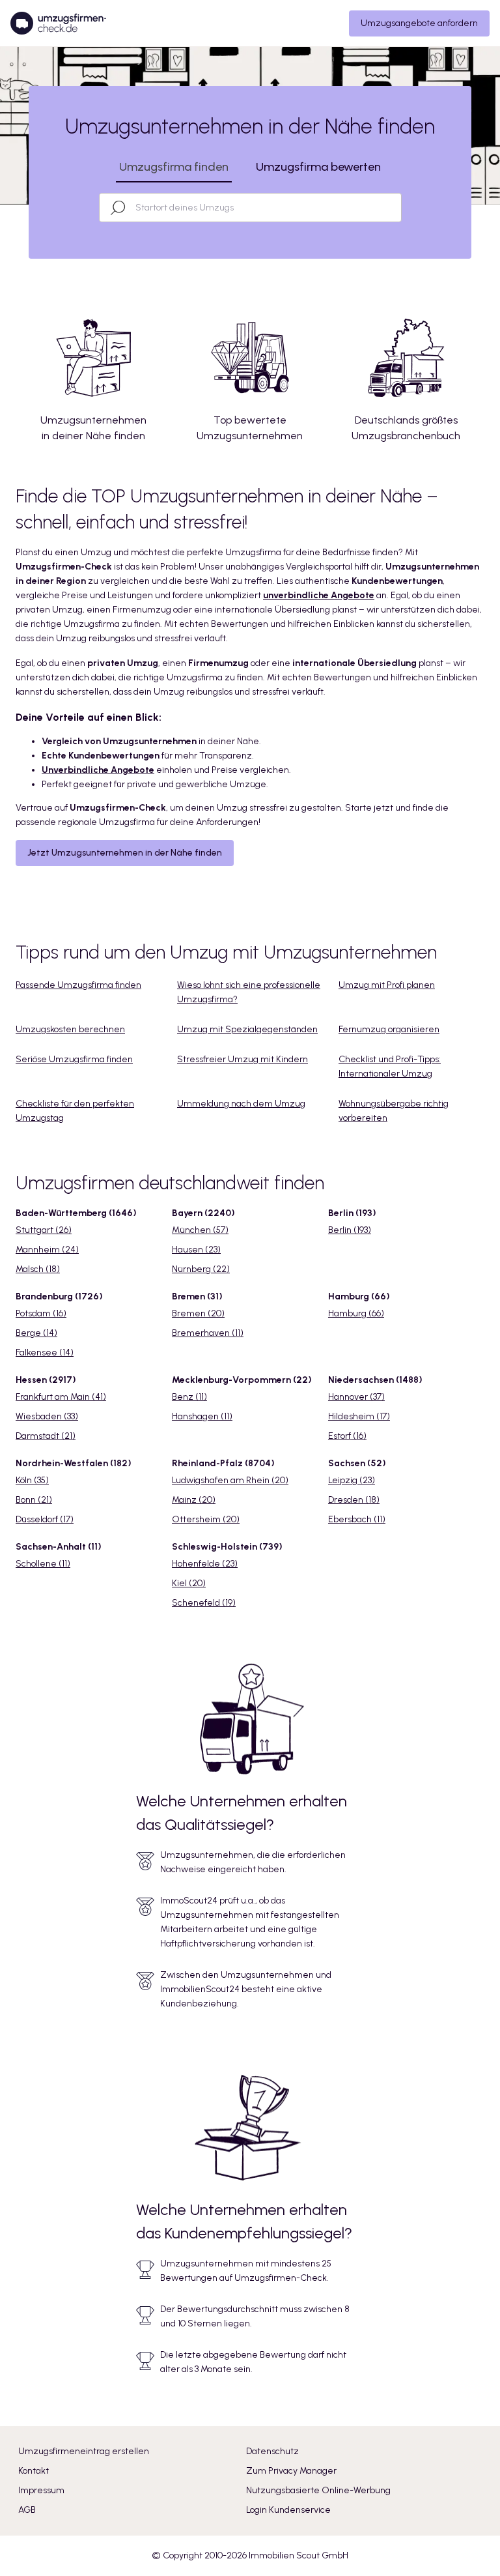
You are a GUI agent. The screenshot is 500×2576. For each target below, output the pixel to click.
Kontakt (34, 2471)
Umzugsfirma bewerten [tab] (318, 167)
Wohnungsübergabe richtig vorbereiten (394, 1111)
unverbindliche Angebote (319, 595)
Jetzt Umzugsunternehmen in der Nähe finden (125, 853)
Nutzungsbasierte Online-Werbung (318, 2490)
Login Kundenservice (288, 2510)
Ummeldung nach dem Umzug (241, 1104)
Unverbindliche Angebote (98, 770)
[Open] (395, 208)
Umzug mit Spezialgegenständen (247, 1029)
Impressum (41, 2490)
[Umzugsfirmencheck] (58, 23)
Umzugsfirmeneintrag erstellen (84, 2451)
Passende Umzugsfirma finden (78, 985)
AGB (27, 2510)
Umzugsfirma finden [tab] (174, 167)
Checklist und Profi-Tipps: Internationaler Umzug (390, 1066)
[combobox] (262, 208)
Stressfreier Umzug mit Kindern (243, 1059)
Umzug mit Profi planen (387, 985)
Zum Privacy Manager (291, 2471)
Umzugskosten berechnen (70, 1029)
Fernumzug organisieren (389, 1029)
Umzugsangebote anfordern (419, 23)
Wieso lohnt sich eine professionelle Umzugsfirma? (249, 992)
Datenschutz (272, 2451)
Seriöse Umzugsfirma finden (74, 1059)
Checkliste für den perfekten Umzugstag (75, 1111)
